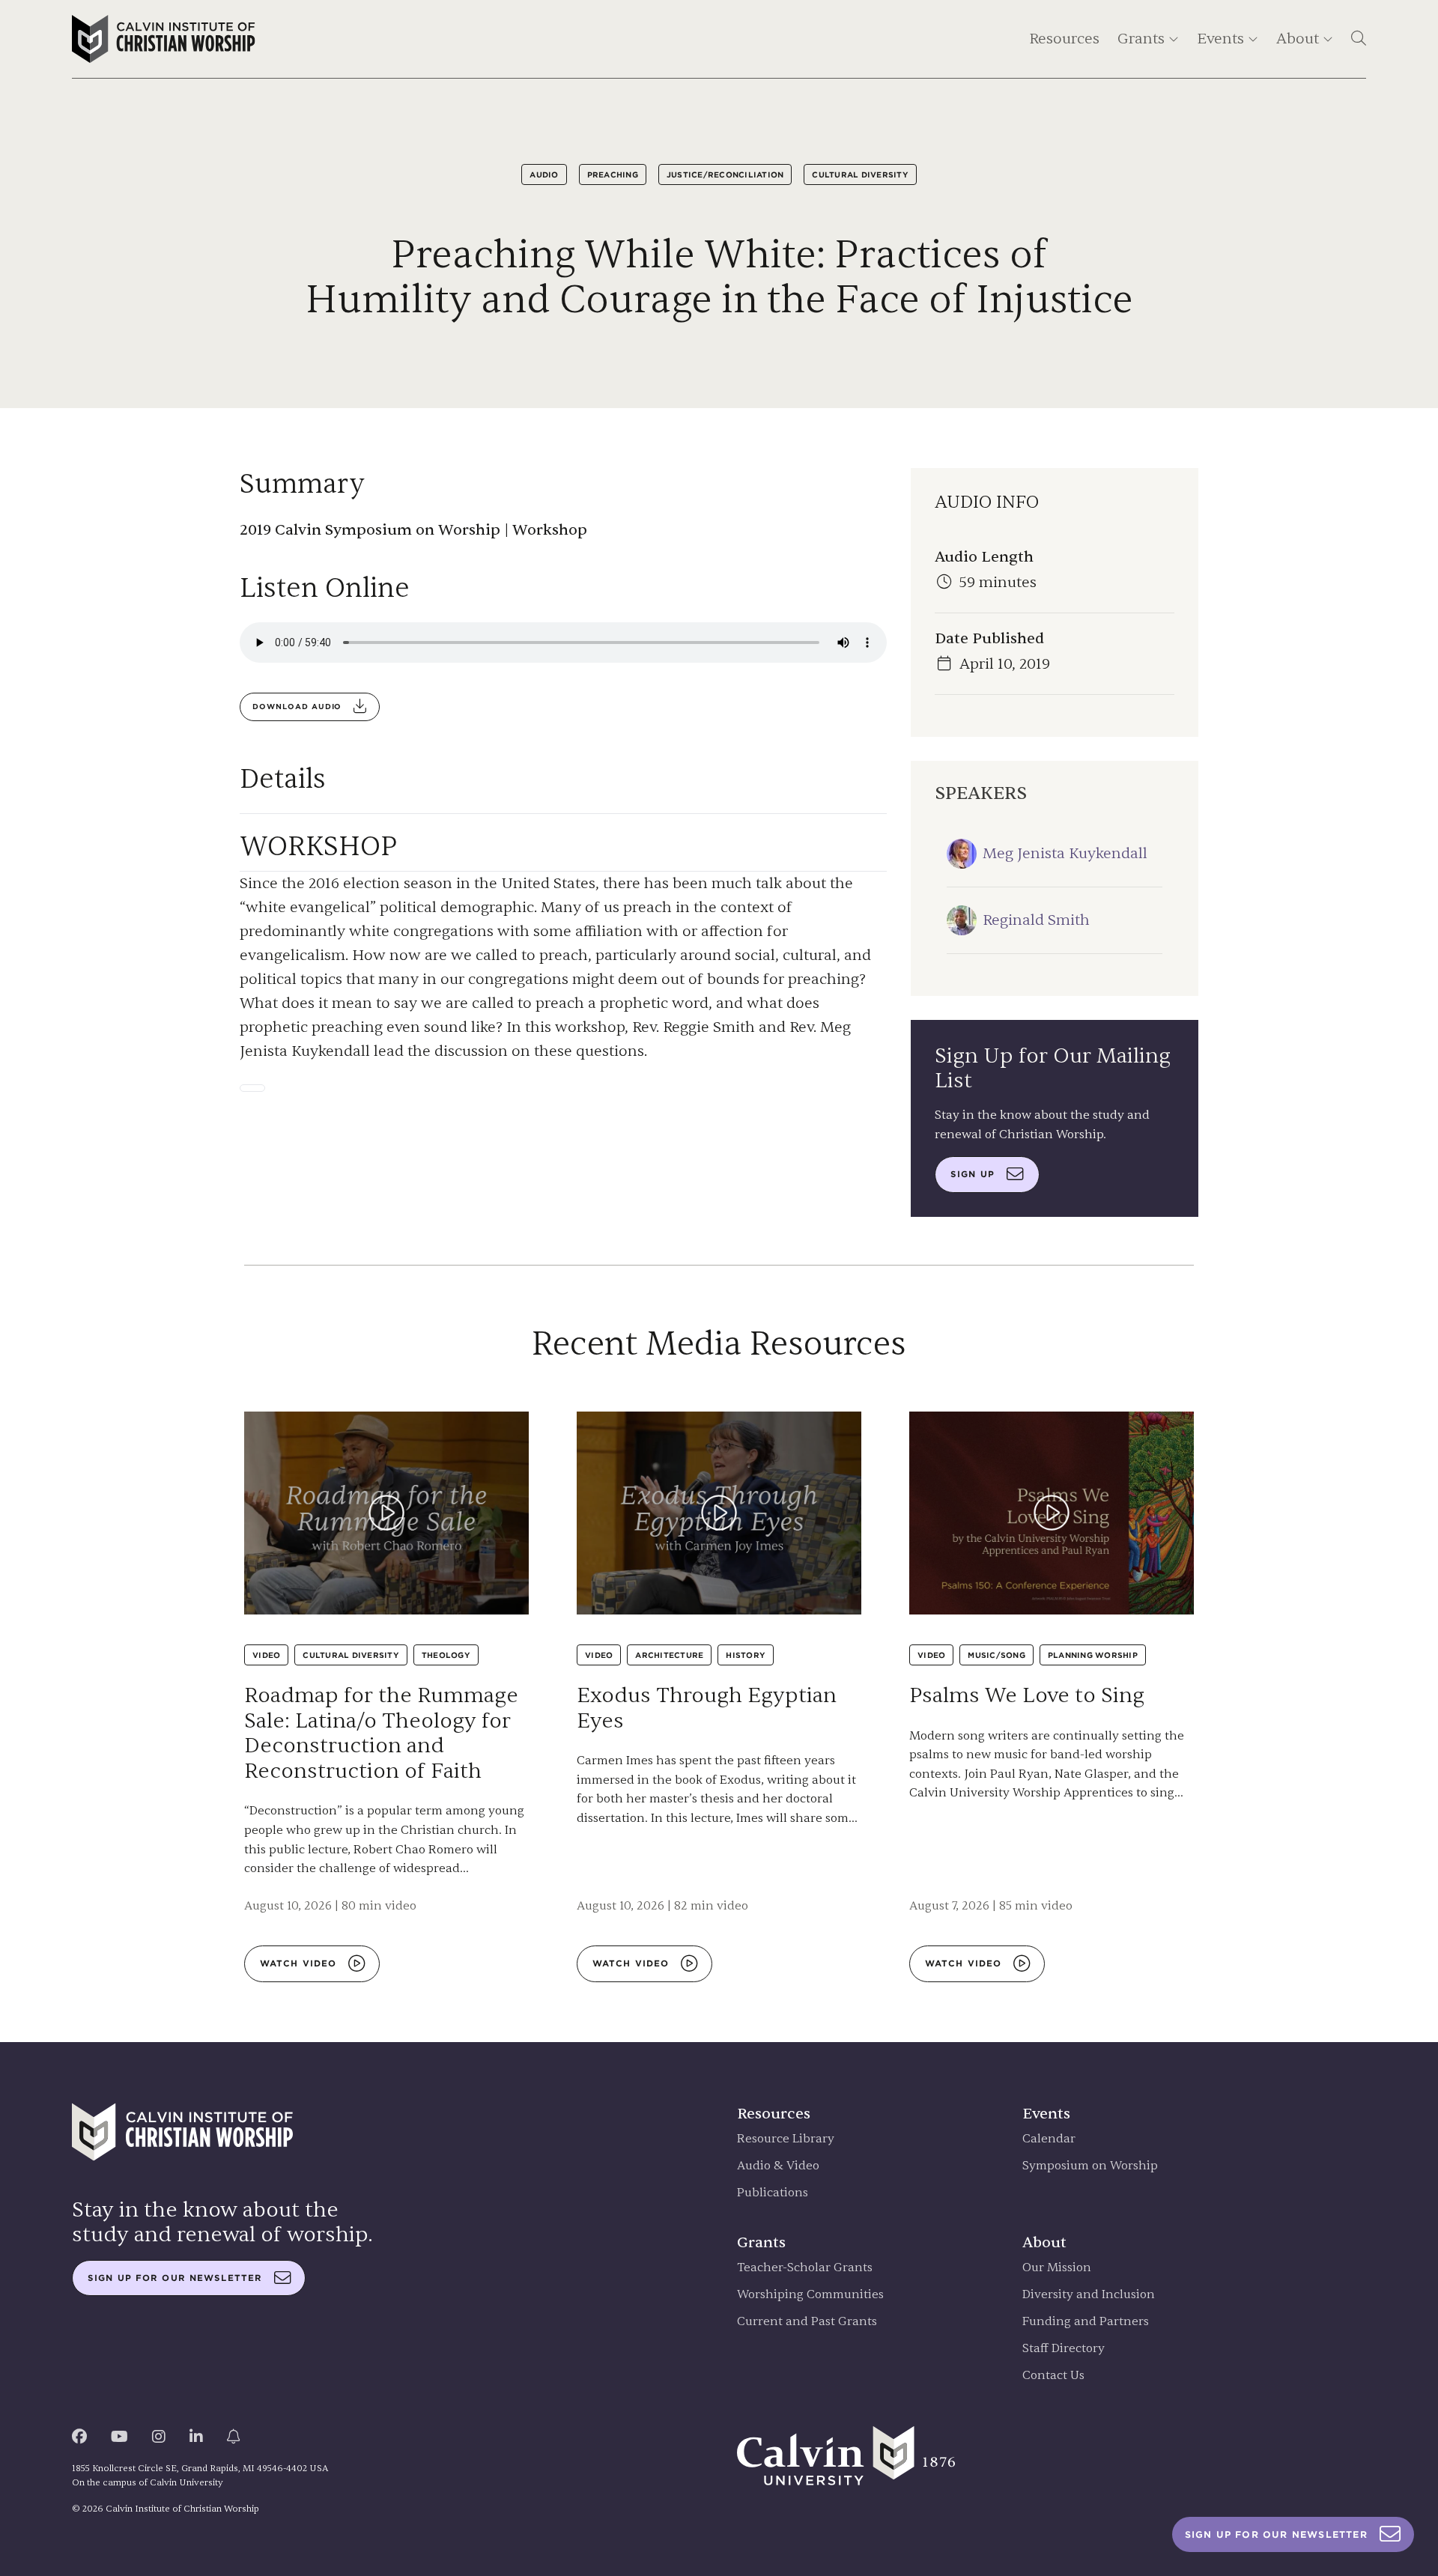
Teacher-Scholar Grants (805, 2268)
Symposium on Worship (1090, 2166)
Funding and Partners (1086, 2322)
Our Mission (1057, 2268)
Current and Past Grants (807, 2322)
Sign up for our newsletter (175, 2278)
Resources (1064, 39)
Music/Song (996, 1655)
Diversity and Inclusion (1089, 2295)
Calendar (1049, 2139)
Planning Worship (1093, 1655)
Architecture (669, 1655)
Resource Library (786, 2139)
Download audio (297, 707)
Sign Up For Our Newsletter (1276, 2534)
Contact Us (1053, 2376)
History (746, 1655)
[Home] (164, 39)
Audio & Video (778, 2166)
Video (266, 1655)
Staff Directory (1064, 2349)
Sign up (973, 1174)
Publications (773, 2193)
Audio (544, 174)
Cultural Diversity (860, 174)
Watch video (298, 1963)
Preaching (613, 174)
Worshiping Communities (810, 2295)
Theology (446, 1655)
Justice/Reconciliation (725, 174)
